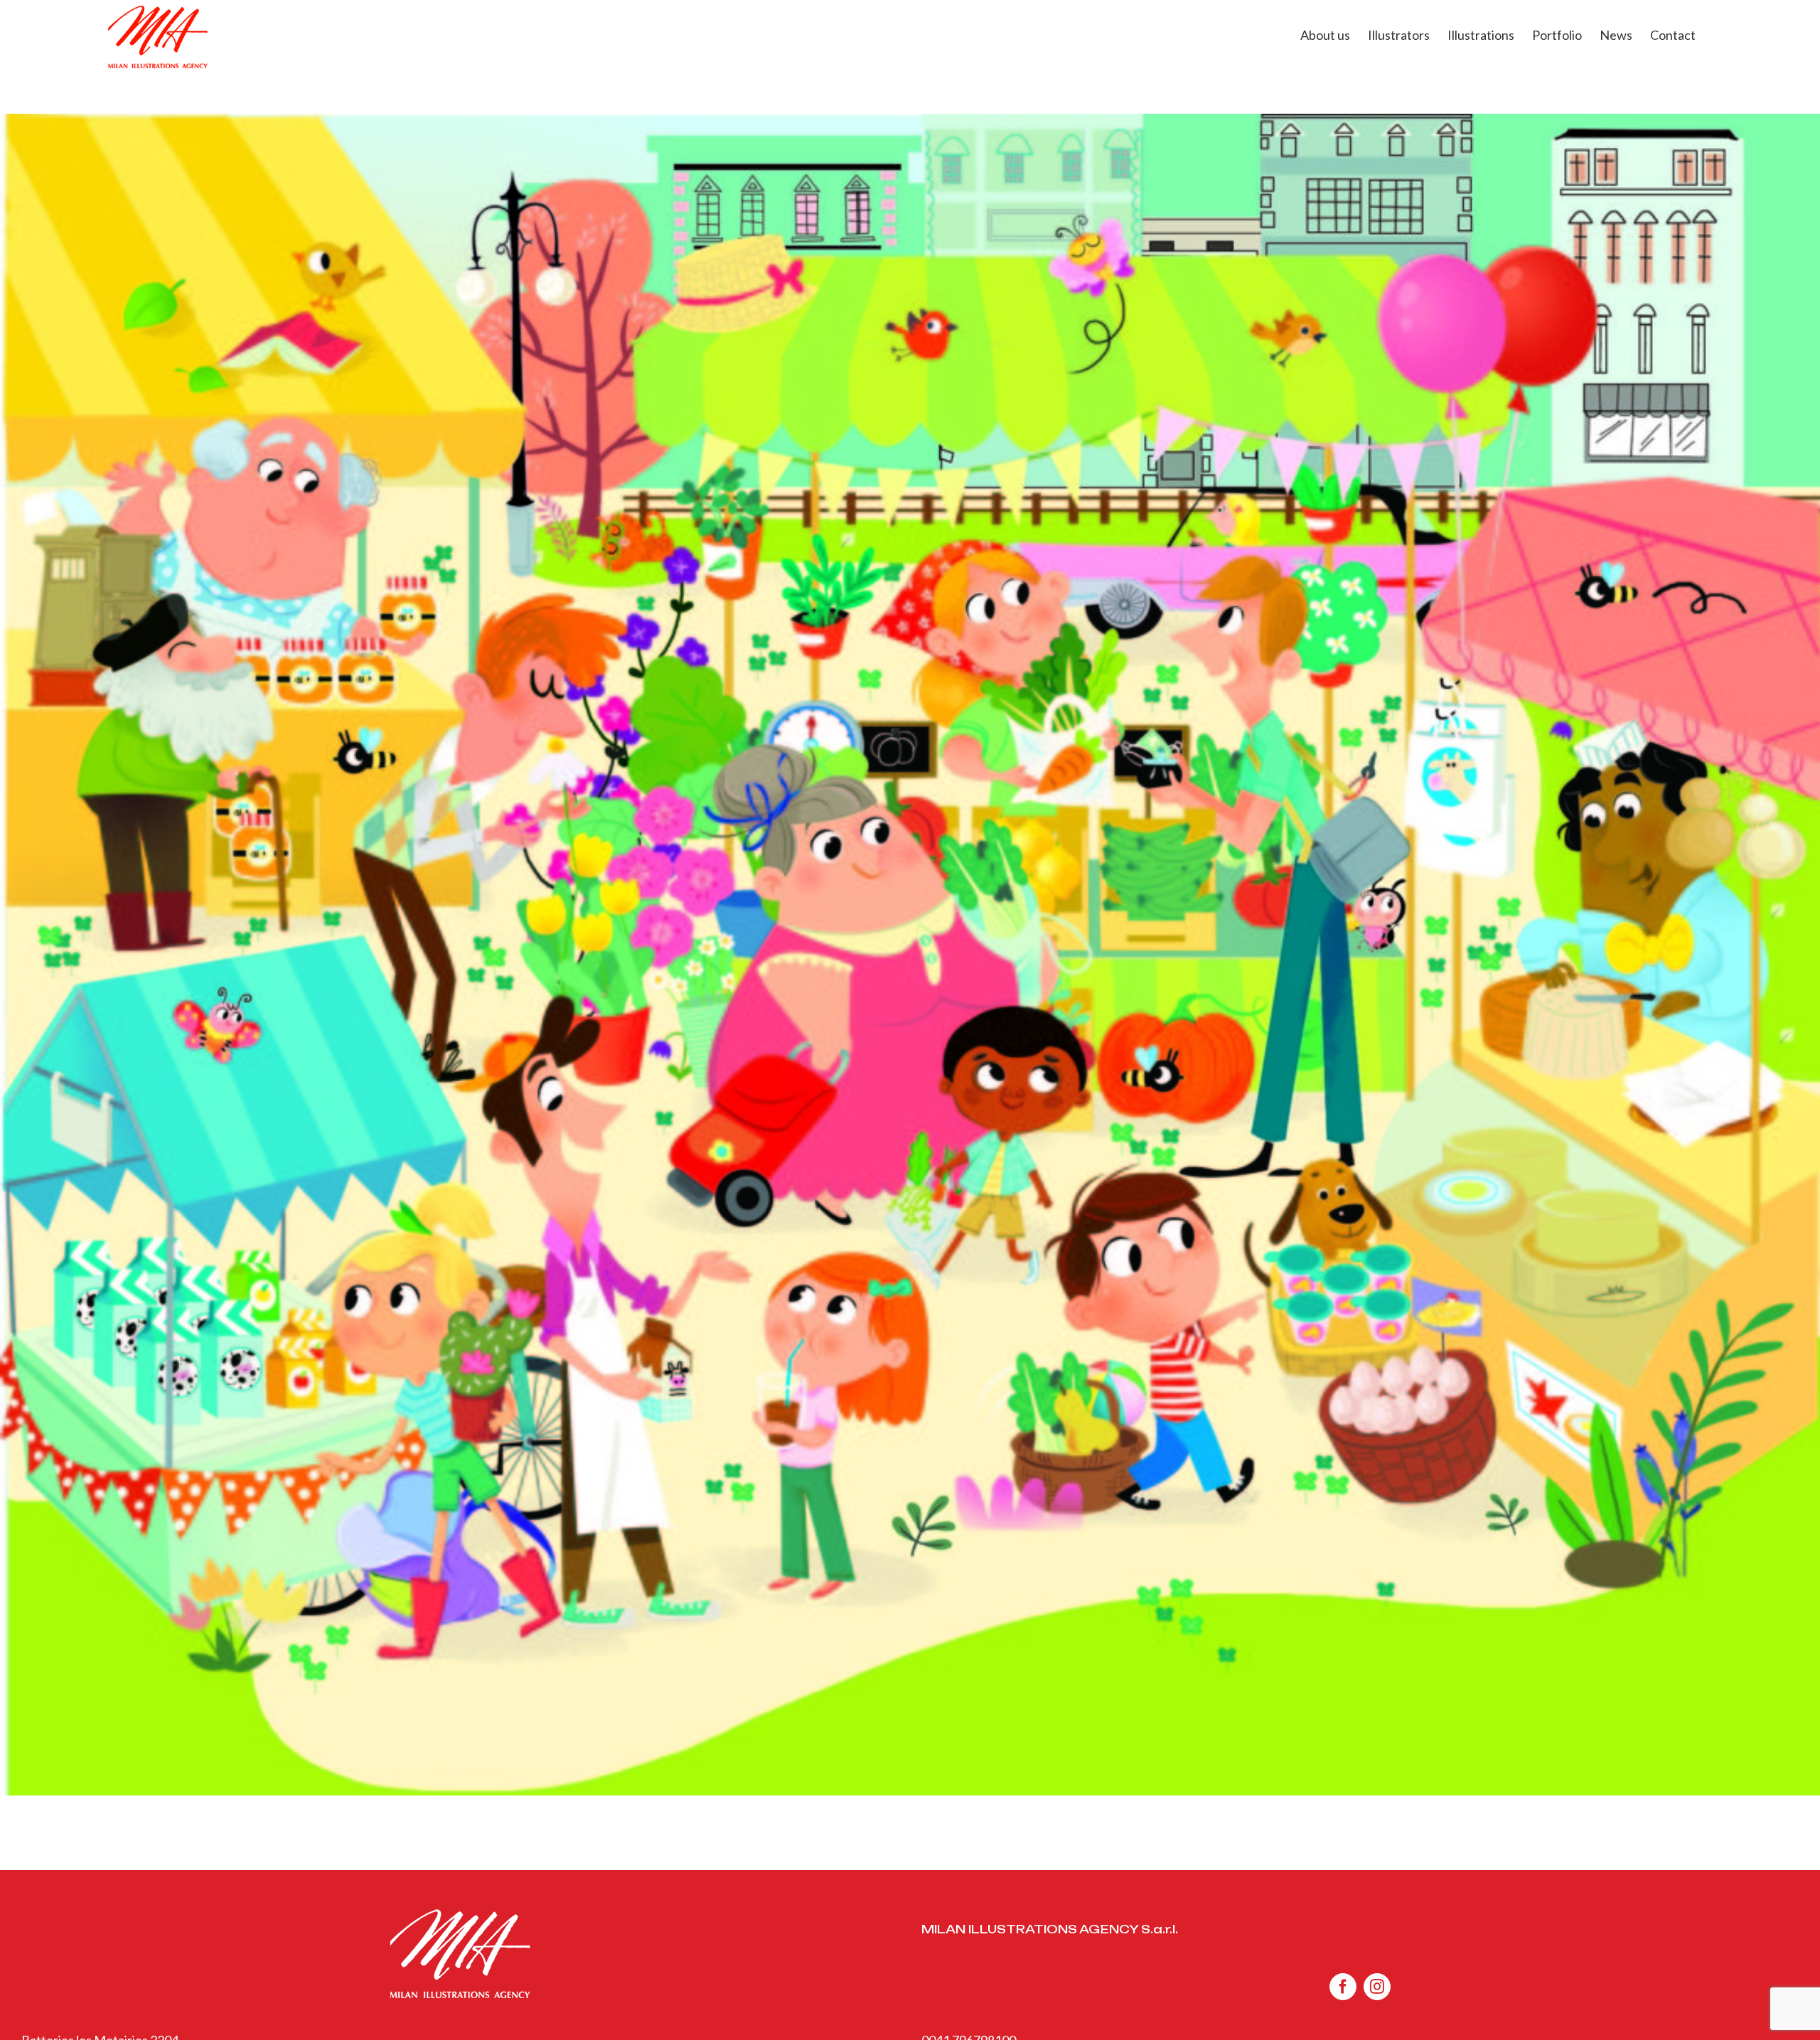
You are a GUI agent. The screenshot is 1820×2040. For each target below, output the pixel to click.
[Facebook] (1343, 1987)
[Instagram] (1377, 1987)
